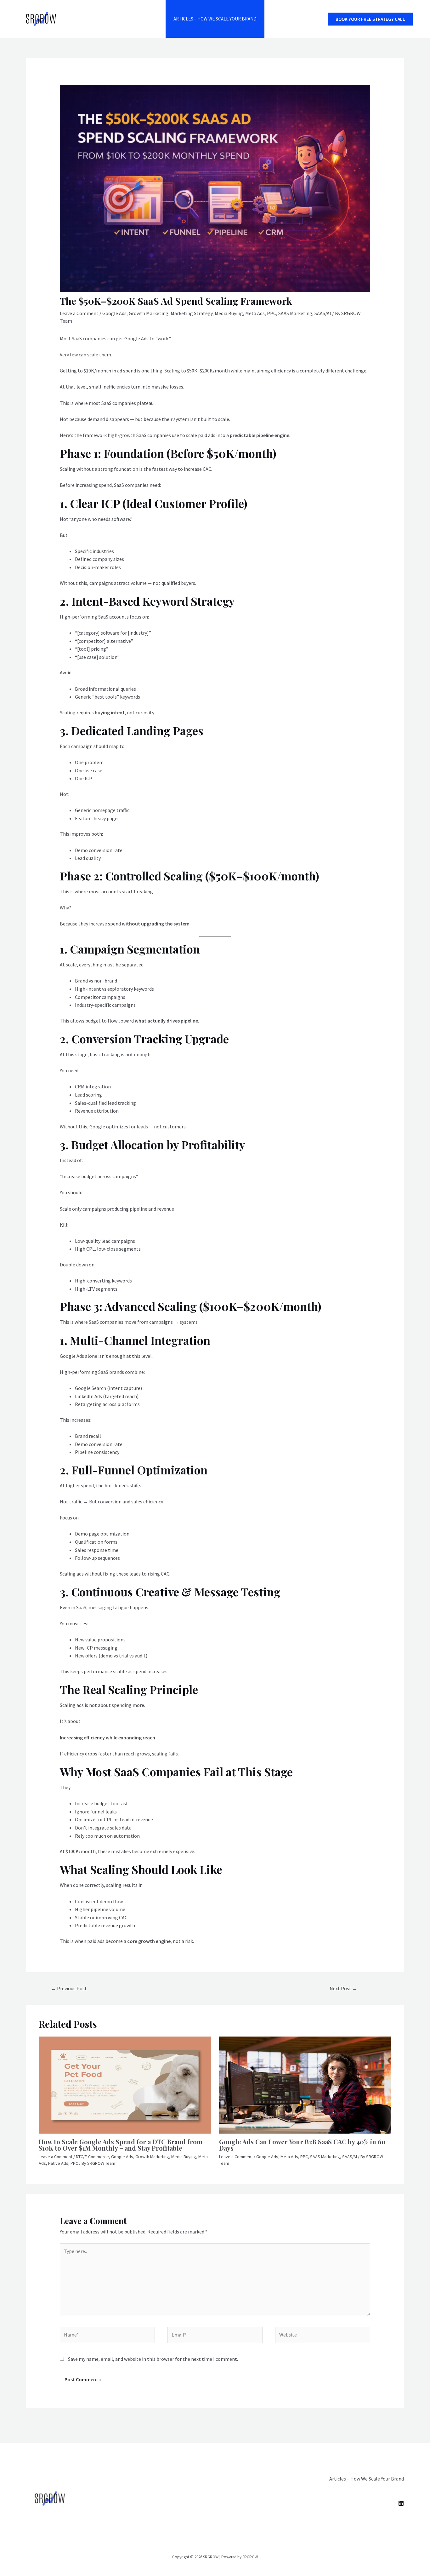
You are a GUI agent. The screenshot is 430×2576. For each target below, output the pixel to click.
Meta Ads (255, 313)
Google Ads (114, 313)
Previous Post (69, 1988)
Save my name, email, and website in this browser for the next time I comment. (153, 2359)
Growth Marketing (149, 313)
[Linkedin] (401, 2503)
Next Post (343, 1988)
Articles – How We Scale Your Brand (215, 19)
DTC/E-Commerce (92, 2157)
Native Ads (58, 2163)
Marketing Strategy (192, 313)
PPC (272, 313)
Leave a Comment (79, 313)
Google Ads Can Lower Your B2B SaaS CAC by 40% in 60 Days (302, 2145)
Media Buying (229, 313)
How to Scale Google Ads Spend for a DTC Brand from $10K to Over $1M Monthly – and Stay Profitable (121, 2145)
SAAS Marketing (295, 313)
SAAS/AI (323, 313)
